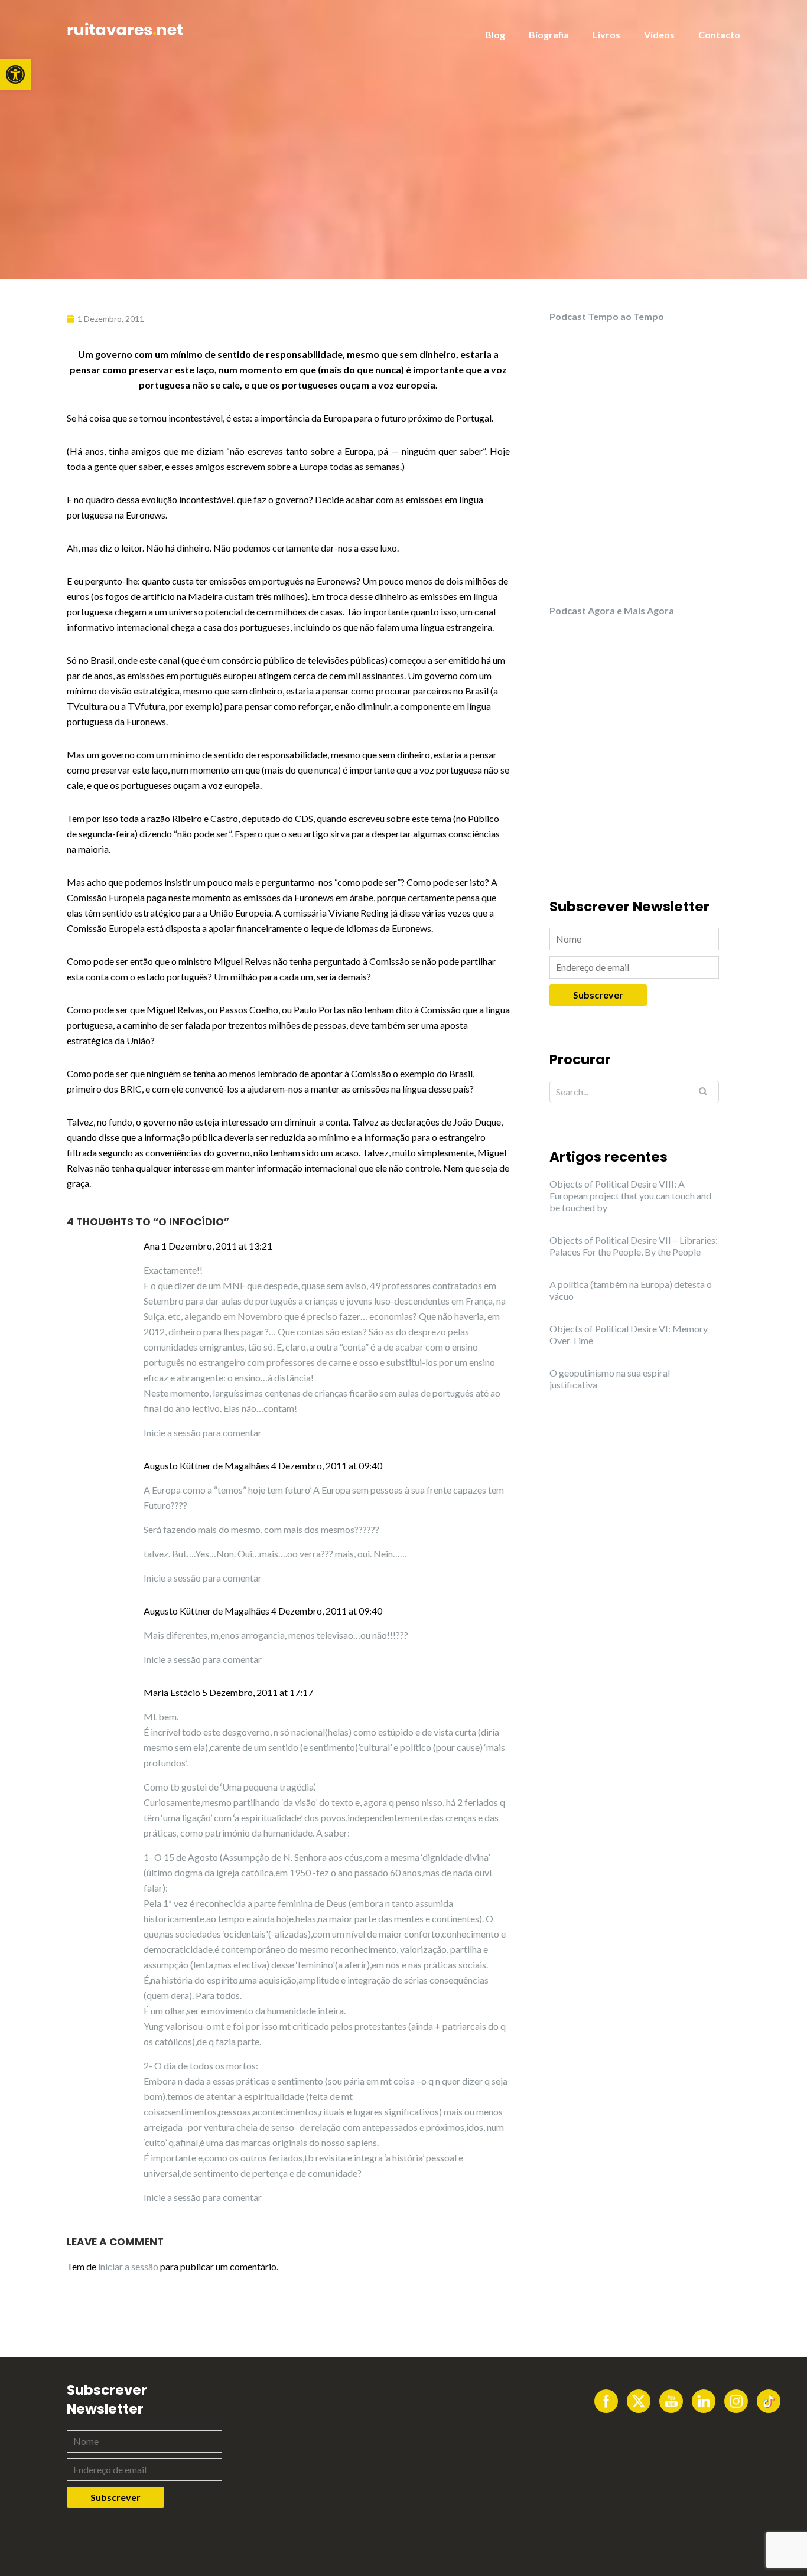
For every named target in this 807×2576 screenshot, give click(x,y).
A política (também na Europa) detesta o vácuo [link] (631, 1290)
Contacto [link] (719, 35)
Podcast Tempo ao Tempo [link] (607, 316)
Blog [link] (495, 35)
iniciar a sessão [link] (128, 2266)
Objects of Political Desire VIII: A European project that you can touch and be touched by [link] (630, 1196)
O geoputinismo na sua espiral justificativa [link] (610, 1379)
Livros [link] (606, 35)
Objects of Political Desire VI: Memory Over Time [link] (629, 1334)
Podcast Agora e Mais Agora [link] (612, 610)
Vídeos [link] (659, 35)
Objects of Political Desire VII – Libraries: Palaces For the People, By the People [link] (634, 1246)
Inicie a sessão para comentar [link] (203, 1432)
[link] (15, 74)
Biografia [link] (549, 35)
